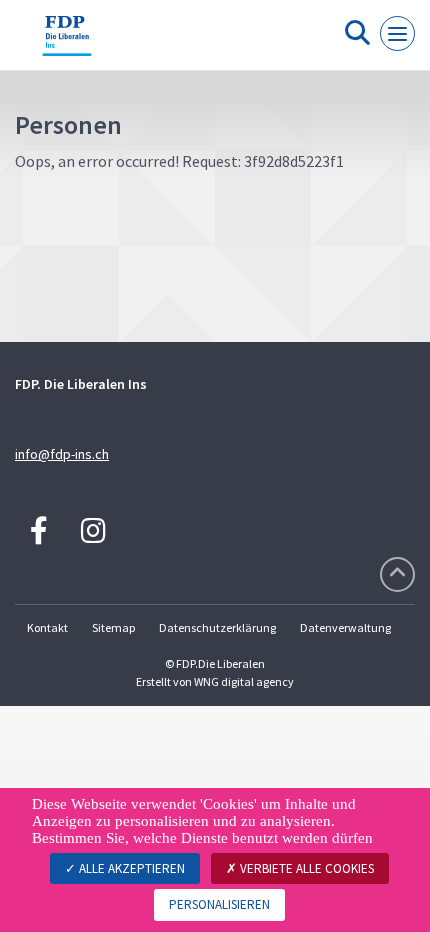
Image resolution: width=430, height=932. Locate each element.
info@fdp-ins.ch (62, 454)
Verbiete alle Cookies (305, 868)
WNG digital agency (244, 681)
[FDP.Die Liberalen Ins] (67, 43)
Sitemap (113, 627)
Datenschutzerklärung (217, 627)
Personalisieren (219, 904)
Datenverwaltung (345, 627)
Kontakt (47, 627)
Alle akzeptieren (130, 868)
